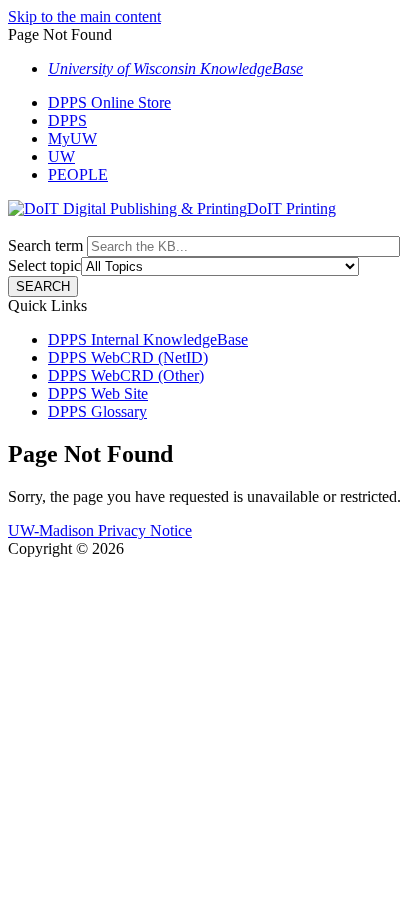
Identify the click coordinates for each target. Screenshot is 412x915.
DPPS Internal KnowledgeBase (148, 339)
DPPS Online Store (109, 102)
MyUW (72, 138)
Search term (45, 245)
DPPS (67, 120)
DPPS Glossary (97, 411)
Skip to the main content (84, 16)
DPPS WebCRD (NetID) (128, 357)
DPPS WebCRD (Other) (126, 375)
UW (61, 156)
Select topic (44, 265)
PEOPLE (78, 174)
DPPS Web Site (98, 393)
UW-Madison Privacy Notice (100, 530)
